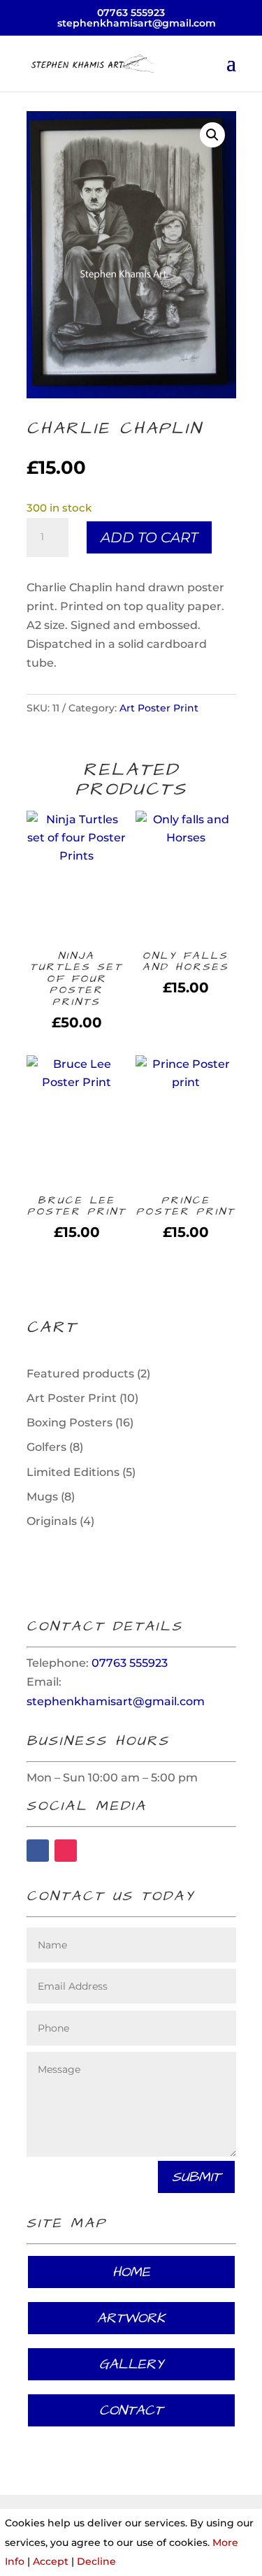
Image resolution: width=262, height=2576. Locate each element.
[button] (212, 135)
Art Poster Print (159, 708)
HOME (131, 2272)
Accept (51, 2561)
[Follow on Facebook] (38, 1851)
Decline (96, 2561)
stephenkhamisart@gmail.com (116, 1701)
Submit (196, 2177)
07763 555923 (131, 13)
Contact (131, 2410)
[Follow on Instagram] (66, 1851)
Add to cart (149, 537)
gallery (131, 2364)
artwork (131, 2318)
